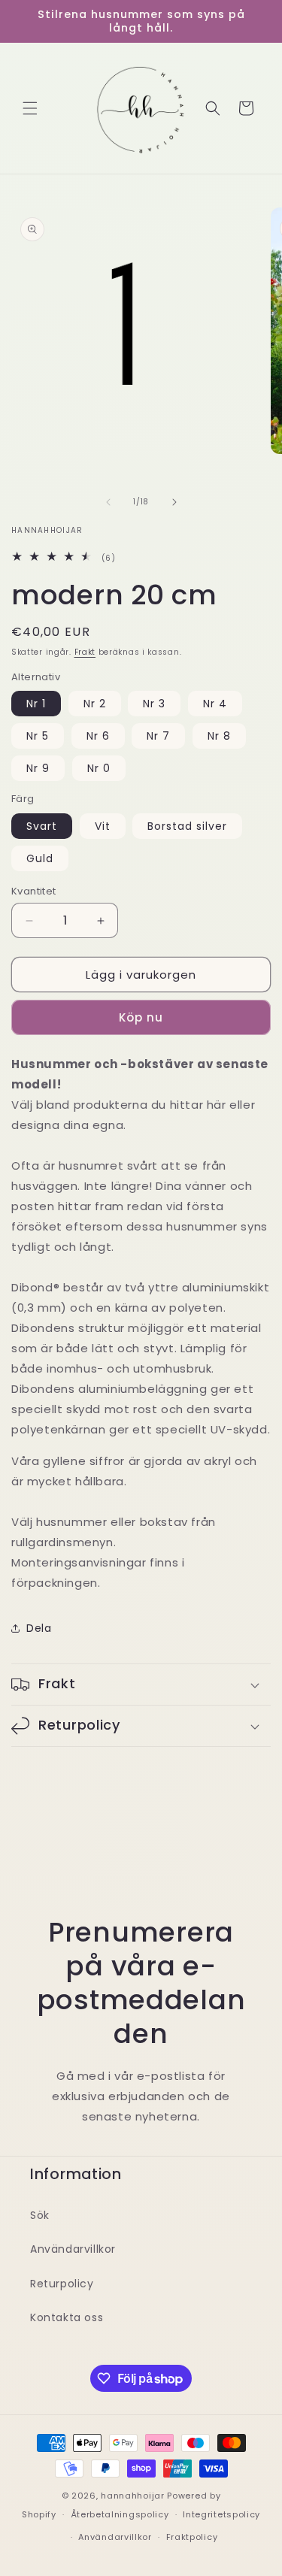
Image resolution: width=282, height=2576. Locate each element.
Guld (40, 858)
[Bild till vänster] (108, 502)
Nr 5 (38, 736)
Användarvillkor (73, 2249)
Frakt (85, 652)
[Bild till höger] (174, 502)
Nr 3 (154, 704)
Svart (42, 826)
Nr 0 (99, 768)
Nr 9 (38, 768)
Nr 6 (98, 736)
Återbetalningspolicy (120, 2514)
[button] (30, 108)
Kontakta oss (67, 2317)
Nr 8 (219, 736)
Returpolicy (62, 2284)
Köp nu (141, 1017)
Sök (40, 2215)
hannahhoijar (132, 2496)
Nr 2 (95, 704)
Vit (103, 826)
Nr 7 (158, 736)
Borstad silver (187, 826)
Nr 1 (36, 704)
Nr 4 (215, 704)
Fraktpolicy (192, 2537)
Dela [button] (39, 1628)
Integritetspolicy (221, 2514)
